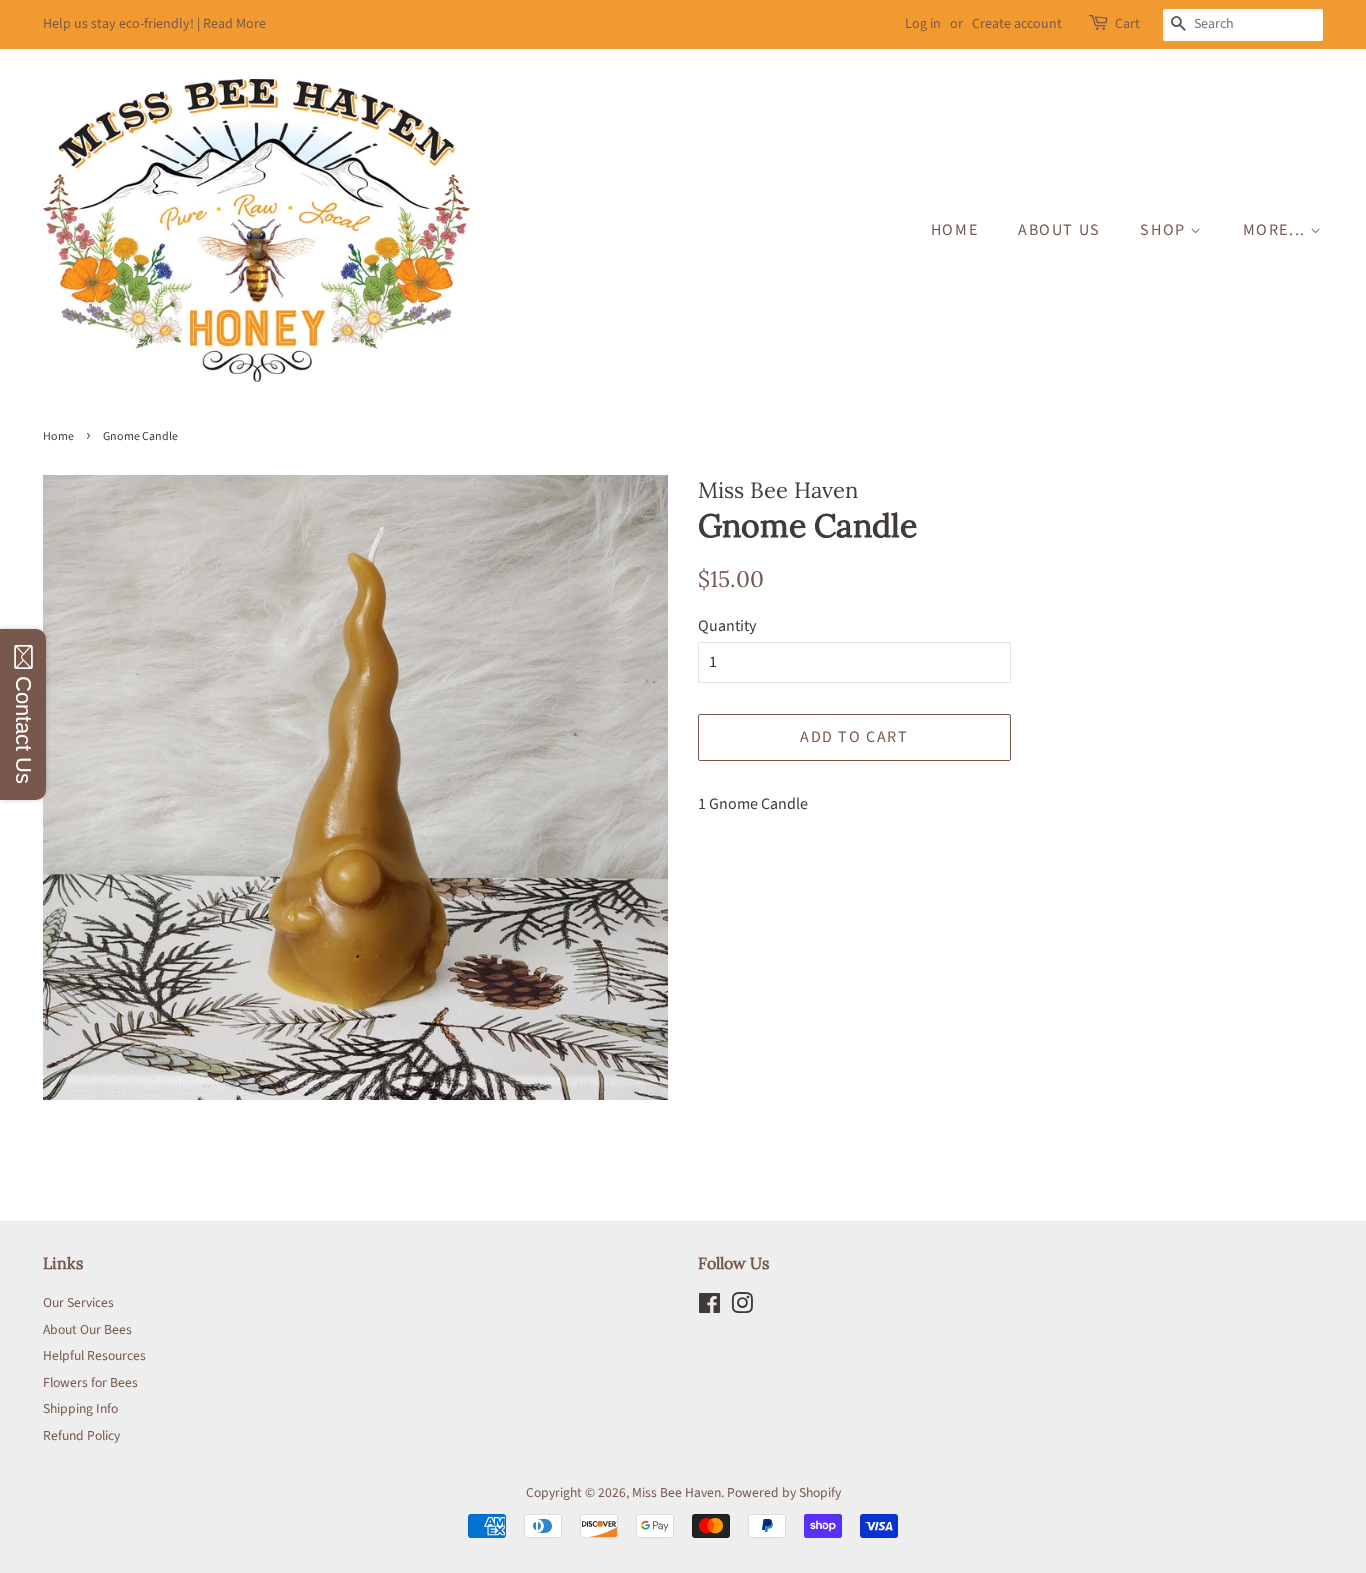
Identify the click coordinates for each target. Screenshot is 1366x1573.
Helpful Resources (94, 1355)
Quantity (727, 626)
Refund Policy (81, 1435)
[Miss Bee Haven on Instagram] (742, 1307)
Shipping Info (80, 1408)
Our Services (78, 1302)
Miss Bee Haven (676, 1492)
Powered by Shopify (784, 1492)
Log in (923, 24)
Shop (1165, 230)
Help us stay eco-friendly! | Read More (154, 24)
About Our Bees (87, 1329)
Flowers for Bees (90, 1382)
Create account (1017, 24)
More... (1277, 230)
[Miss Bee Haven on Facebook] (709, 1307)
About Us (1059, 230)
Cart (1127, 24)
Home (954, 230)
